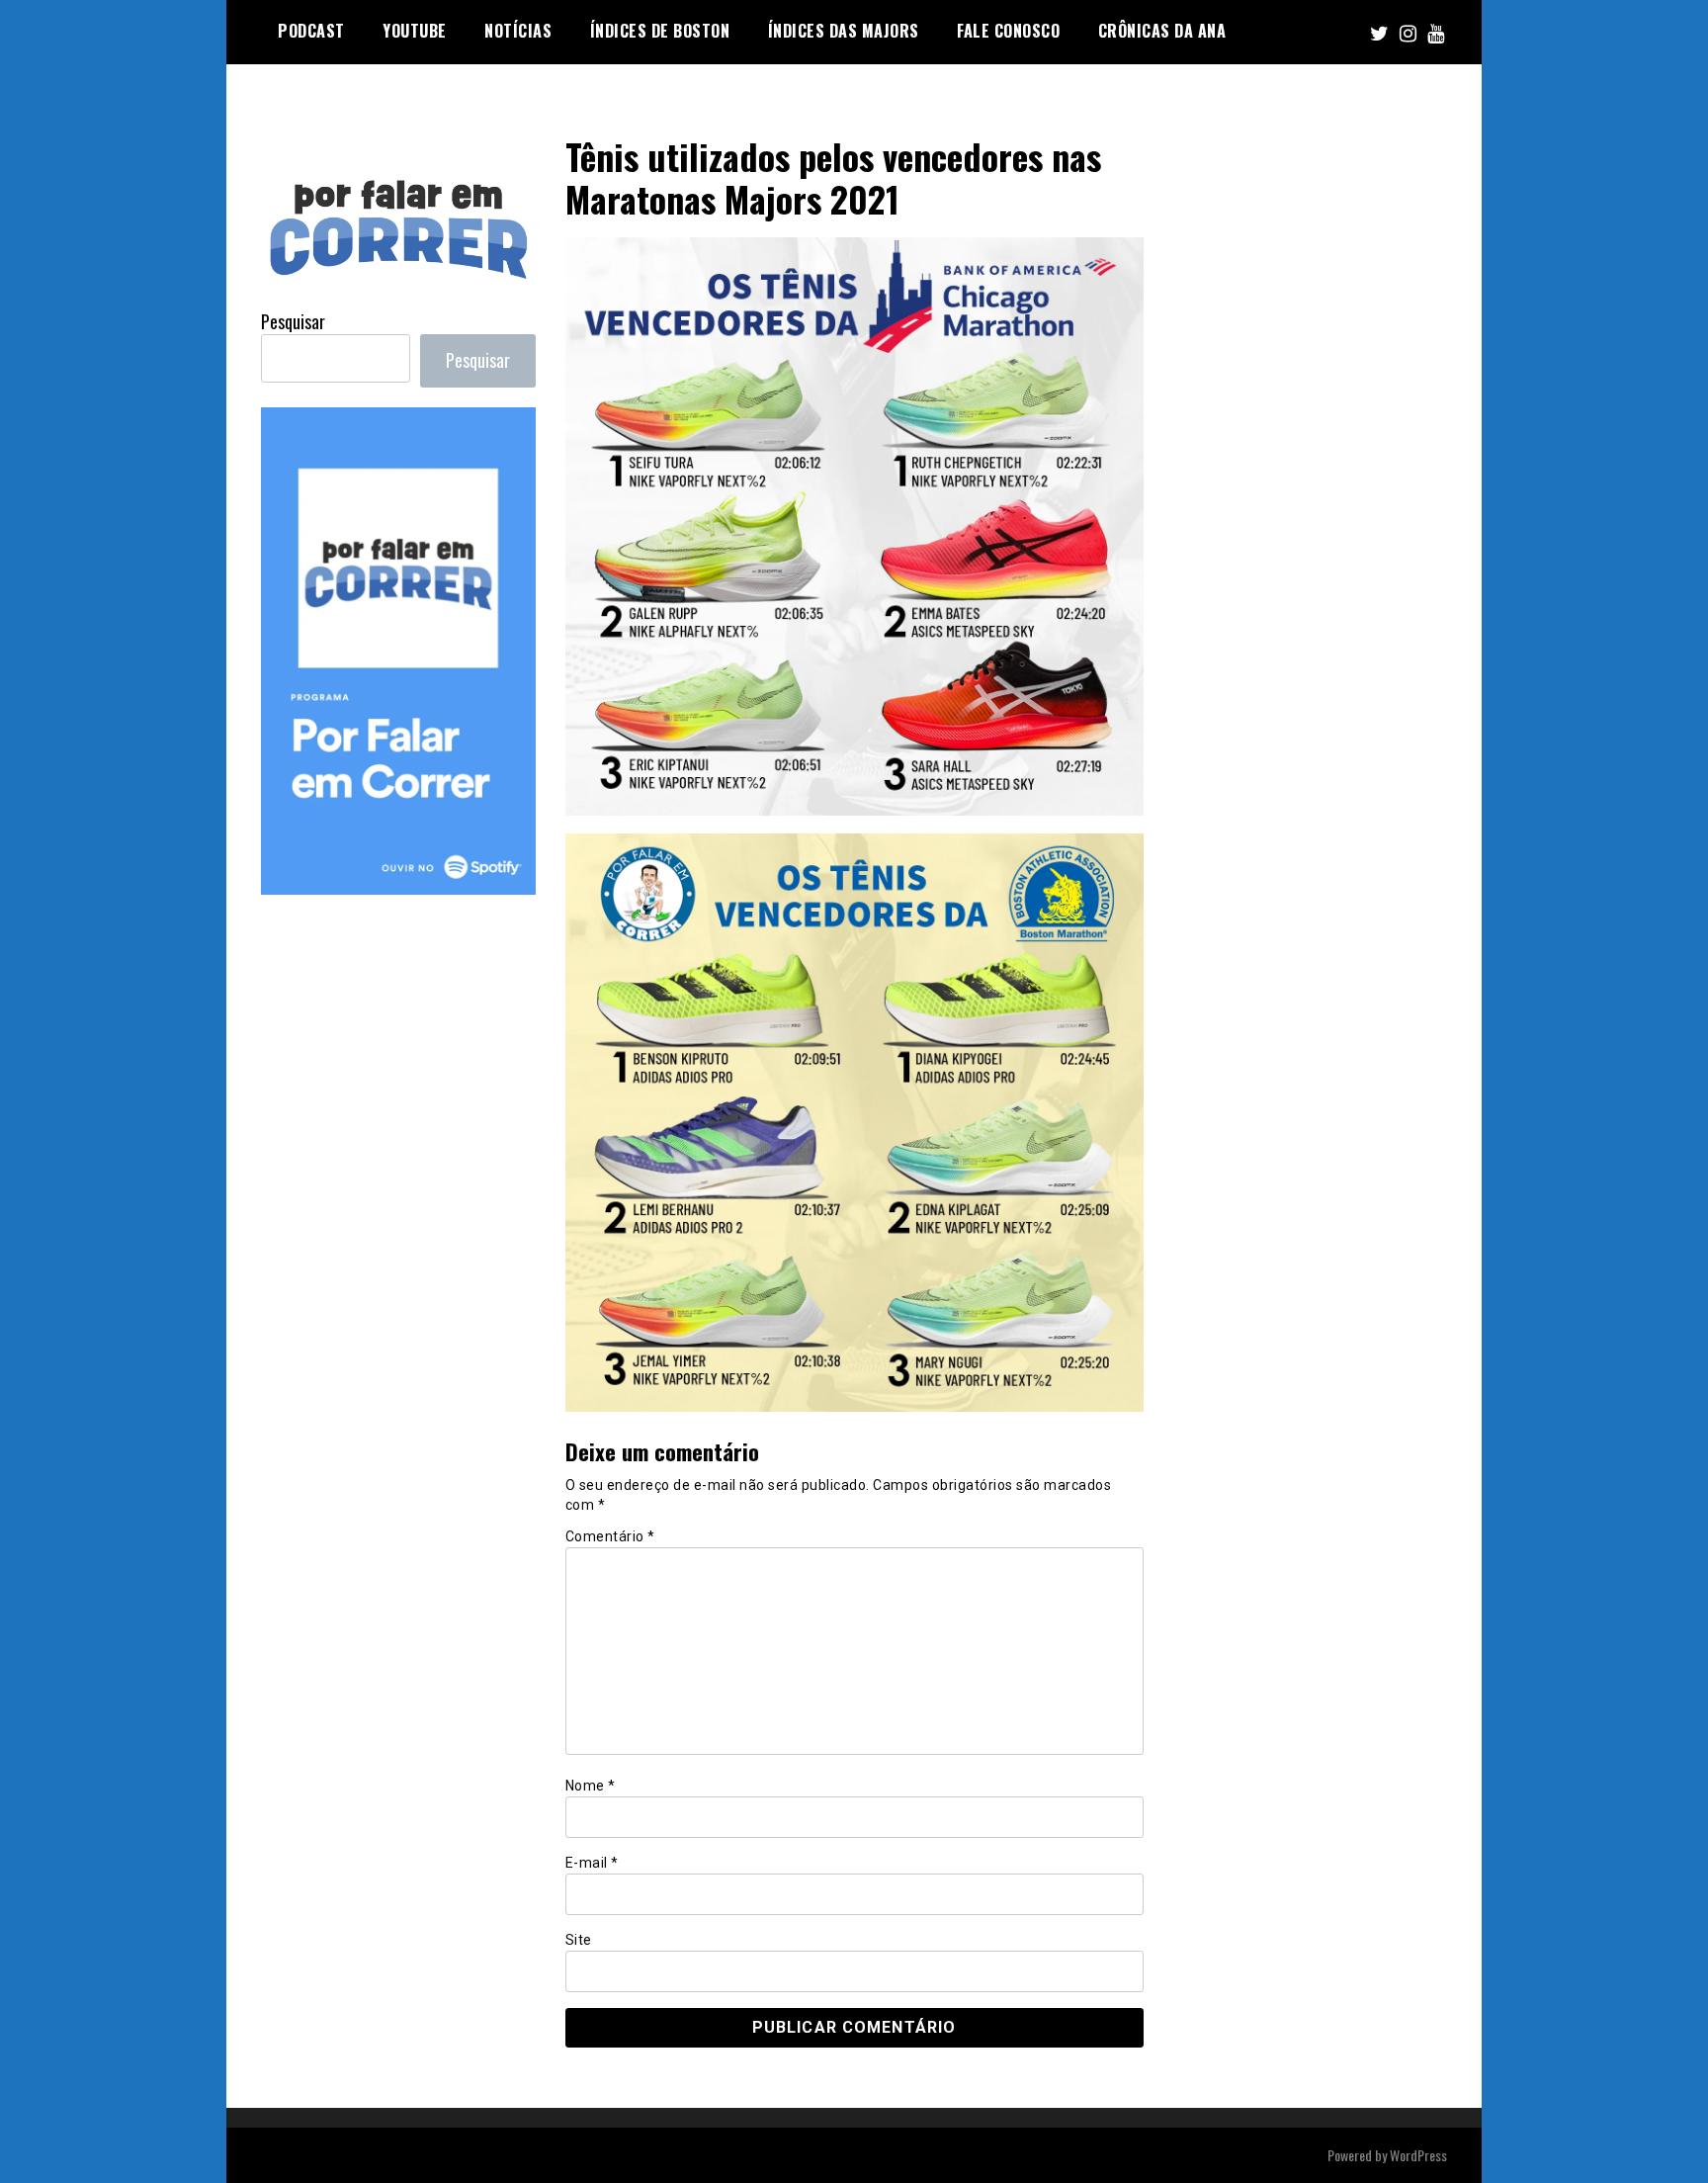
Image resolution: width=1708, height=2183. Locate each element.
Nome (591, 1786)
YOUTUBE (415, 31)
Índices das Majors (844, 31)
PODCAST (311, 31)
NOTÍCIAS (518, 31)
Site (579, 1940)
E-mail (592, 1863)
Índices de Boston (660, 31)
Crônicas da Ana (1162, 31)
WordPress (1418, 2155)
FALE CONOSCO (1008, 31)
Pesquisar (293, 321)
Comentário (610, 1536)
